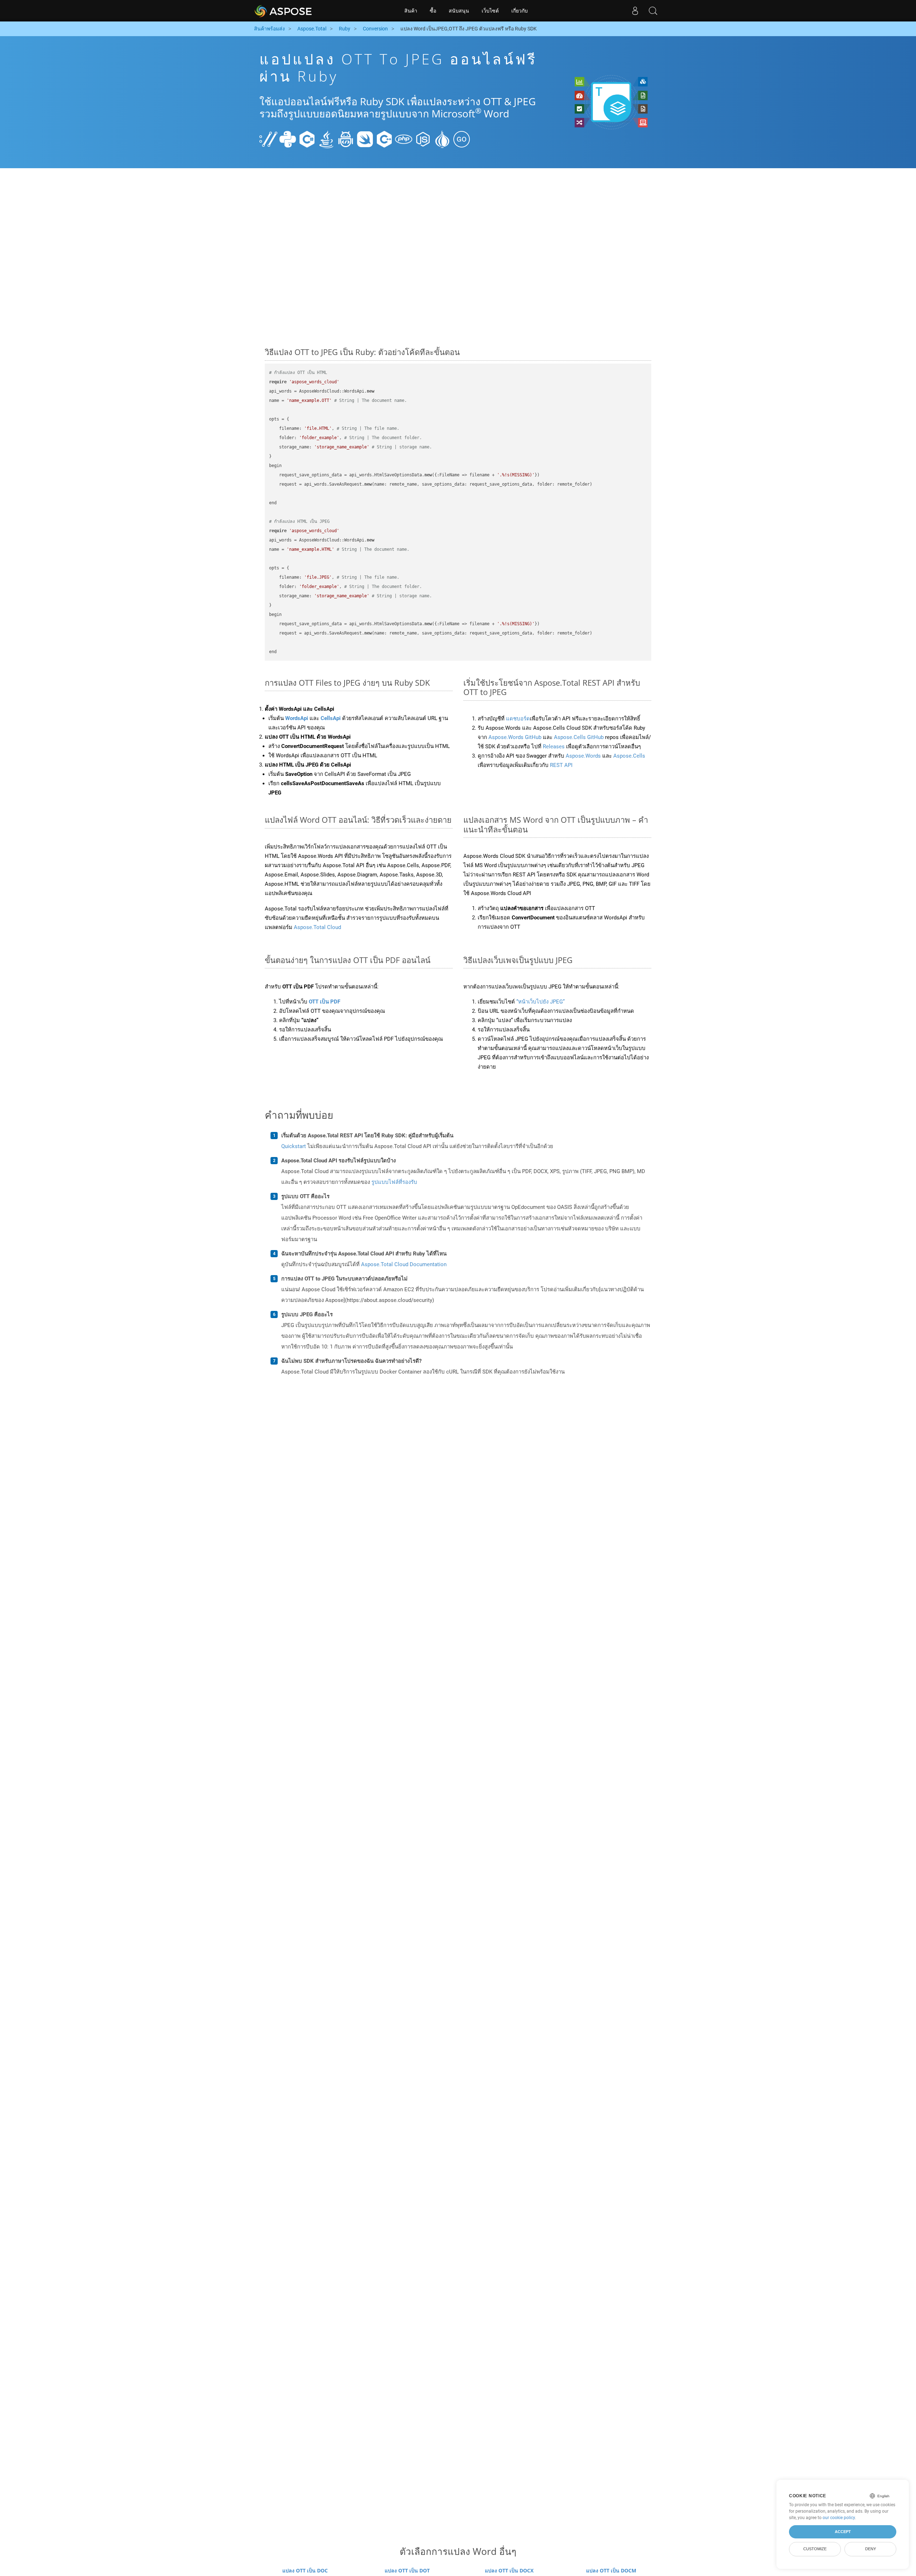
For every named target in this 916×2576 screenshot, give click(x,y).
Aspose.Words (583, 756)
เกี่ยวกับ (520, 11)
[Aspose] (284, 11)
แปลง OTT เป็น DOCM (611, 2570)
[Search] (653, 11)
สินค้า (411, 11)
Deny (871, 2549)
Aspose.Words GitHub (516, 737)
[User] (635, 11)
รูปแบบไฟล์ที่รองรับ (394, 1182)
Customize (815, 2549)
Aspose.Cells (629, 756)
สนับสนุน (459, 11)
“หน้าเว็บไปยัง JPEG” (540, 1002)
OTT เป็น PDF (325, 1002)
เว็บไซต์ (490, 11)
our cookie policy (839, 2518)
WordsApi (297, 718)
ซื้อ (433, 11)
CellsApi (331, 718)
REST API (561, 765)
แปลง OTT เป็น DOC (305, 2570)
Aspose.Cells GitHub (579, 737)
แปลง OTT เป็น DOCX (509, 2570)
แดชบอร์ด (518, 719)
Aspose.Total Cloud (317, 927)
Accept (843, 2532)
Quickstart (294, 1146)
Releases (554, 747)
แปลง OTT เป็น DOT (407, 2570)
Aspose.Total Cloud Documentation (404, 1264)
